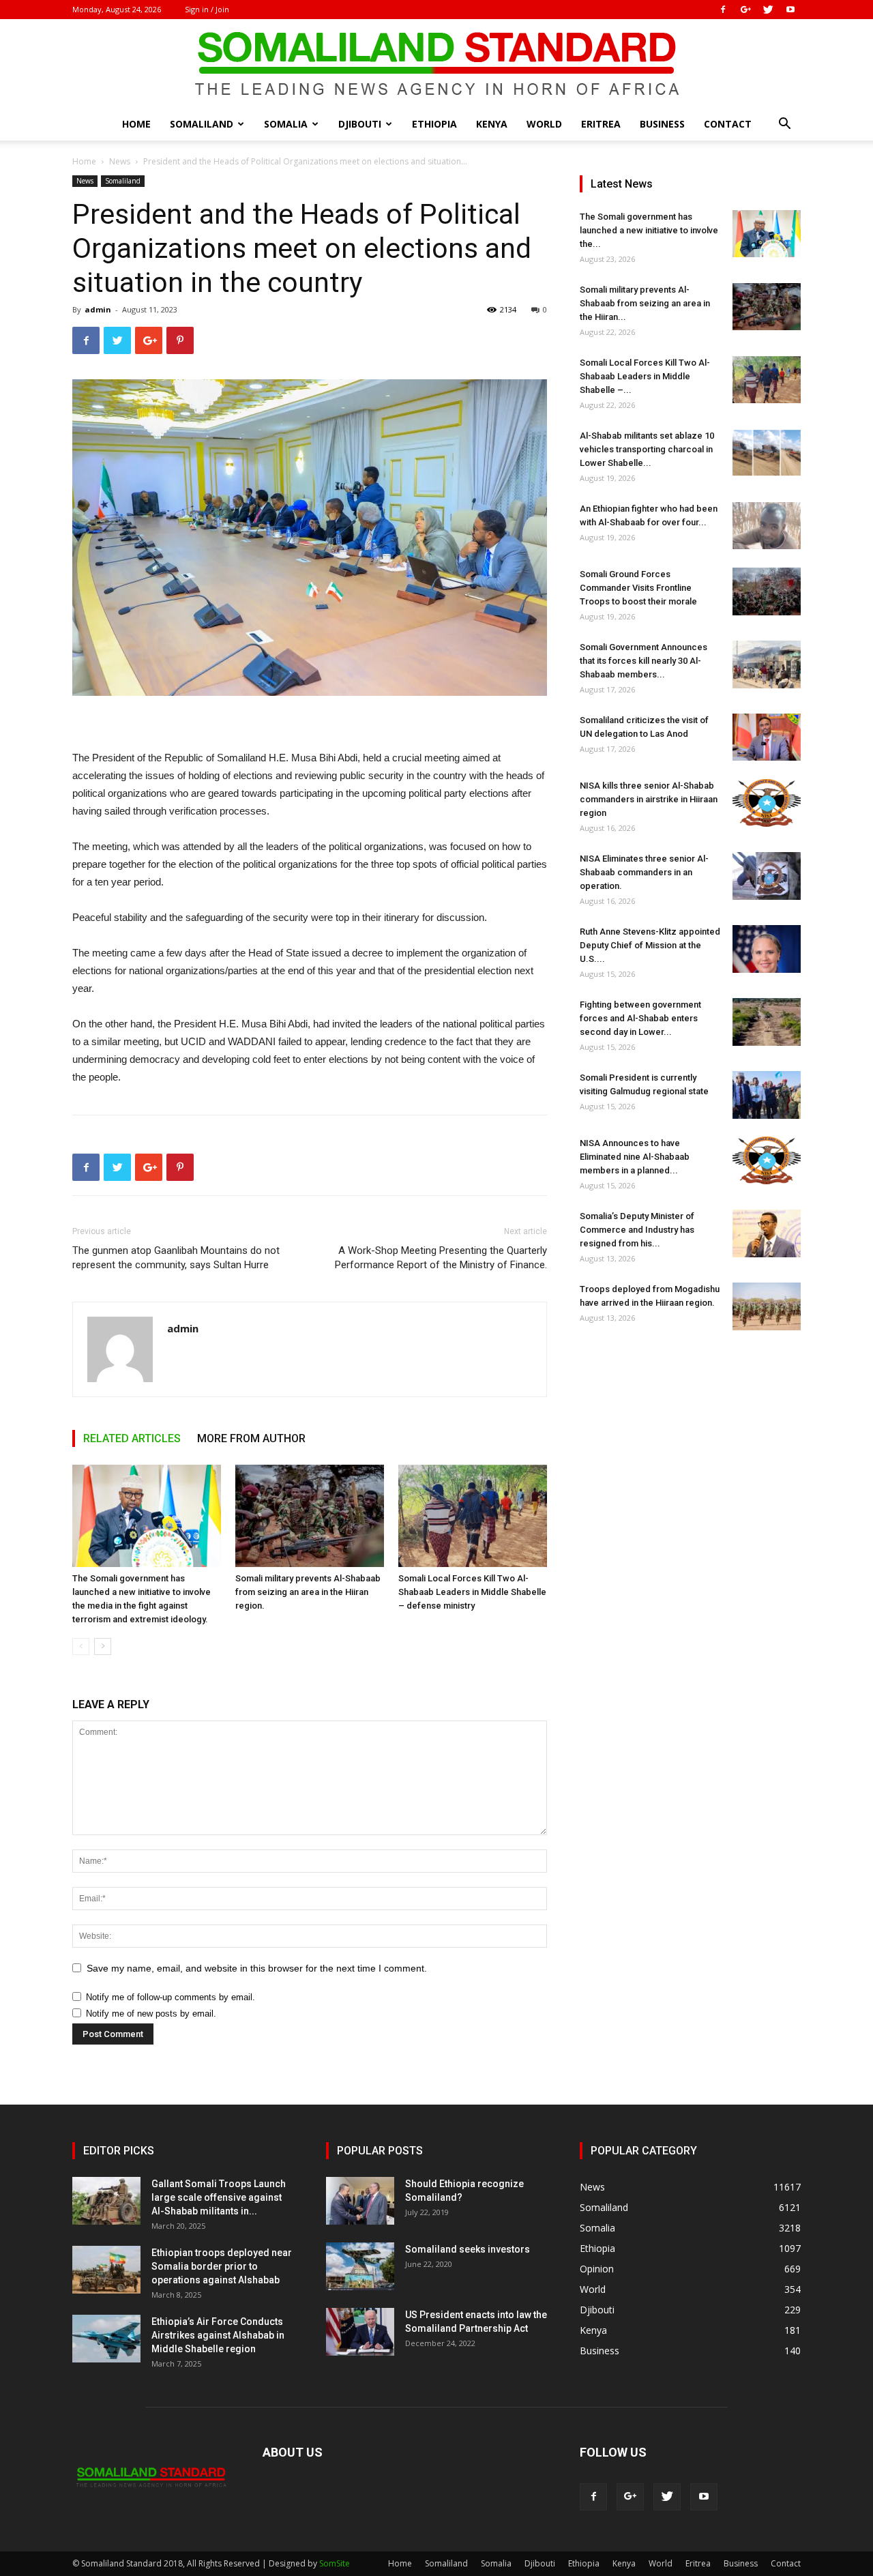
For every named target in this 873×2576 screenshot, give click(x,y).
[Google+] (745, 10)
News (120, 161)
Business (662, 124)
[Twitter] (768, 10)
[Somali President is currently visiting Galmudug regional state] (767, 1095)
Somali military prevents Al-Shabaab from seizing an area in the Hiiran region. (308, 1592)
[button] (784, 125)
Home (136, 124)
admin (98, 309)
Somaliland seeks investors (468, 2249)
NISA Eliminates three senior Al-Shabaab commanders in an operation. (644, 872)
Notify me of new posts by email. (151, 2014)
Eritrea (601, 124)
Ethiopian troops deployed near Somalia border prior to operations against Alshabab (222, 2266)
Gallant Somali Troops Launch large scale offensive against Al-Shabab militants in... (219, 2197)
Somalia (286, 124)
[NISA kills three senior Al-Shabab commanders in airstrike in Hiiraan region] (767, 803)
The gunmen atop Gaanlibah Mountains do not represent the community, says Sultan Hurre (176, 1258)
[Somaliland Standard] (436, 64)
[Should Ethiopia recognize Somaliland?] (360, 2201)
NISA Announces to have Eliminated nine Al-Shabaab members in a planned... (635, 1157)
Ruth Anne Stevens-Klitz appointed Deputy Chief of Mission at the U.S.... (650, 945)
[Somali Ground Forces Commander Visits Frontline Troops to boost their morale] (767, 591)
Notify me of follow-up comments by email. (171, 1997)
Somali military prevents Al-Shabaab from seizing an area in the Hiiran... (645, 303)
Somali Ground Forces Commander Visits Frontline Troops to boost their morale (638, 588)
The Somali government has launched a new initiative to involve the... (649, 230)
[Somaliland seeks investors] (360, 2266)
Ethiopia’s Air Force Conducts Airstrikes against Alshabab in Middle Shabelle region (218, 2335)
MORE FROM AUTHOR (251, 1438)
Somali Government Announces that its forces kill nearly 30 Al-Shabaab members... (643, 661)
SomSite (335, 2563)
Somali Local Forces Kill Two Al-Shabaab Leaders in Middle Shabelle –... (645, 376)
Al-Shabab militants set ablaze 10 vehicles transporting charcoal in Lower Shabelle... (647, 449)
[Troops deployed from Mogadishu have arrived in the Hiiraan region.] (767, 1306)
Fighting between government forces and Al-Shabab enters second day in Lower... (640, 1018)
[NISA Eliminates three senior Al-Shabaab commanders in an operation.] (767, 876)
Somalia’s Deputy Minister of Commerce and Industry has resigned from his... (637, 1230)
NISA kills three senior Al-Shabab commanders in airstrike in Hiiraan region (649, 799)
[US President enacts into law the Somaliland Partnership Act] (360, 2332)
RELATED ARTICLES (132, 1438)
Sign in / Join (207, 9)
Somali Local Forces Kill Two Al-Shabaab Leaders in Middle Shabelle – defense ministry (472, 1592)
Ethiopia (434, 124)
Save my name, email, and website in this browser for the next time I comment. (257, 1968)
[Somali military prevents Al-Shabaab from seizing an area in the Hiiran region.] (310, 1516)
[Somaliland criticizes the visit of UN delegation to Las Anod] (767, 737)
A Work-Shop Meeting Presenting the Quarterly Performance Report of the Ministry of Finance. (441, 1258)
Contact (728, 124)
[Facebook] (723, 10)
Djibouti (360, 124)
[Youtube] (790, 10)
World (544, 124)
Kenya (492, 124)
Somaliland (202, 124)
